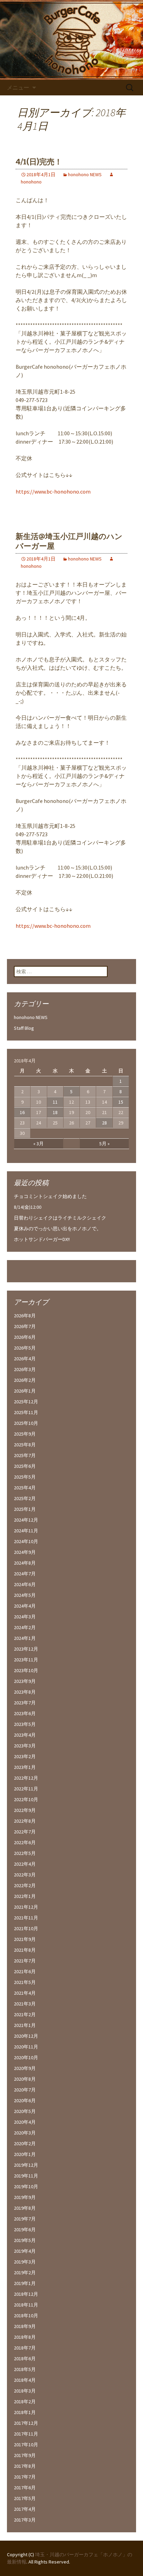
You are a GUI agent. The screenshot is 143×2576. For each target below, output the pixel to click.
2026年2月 (25, 1380)
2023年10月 (26, 1670)
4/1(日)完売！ (39, 162)
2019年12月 (26, 2165)
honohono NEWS (85, 174)
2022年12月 (26, 1778)
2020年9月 (25, 2068)
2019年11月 (26, 2176)
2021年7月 (25, 1961)
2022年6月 (25, 1842)
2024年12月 (26, 1520)
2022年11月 (26, 1789)
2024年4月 (25, 1606)
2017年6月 (25, 2488)
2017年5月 (25, 2498)
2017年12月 (26, 2423)
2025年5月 (25, 1477)
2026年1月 (25, 1391)
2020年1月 (25, 2154)
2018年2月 (25, 2402)
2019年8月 (25, 2208)
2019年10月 (26, 2186)
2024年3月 (25, 1617)
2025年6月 (25, 1466)
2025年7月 (25, 1455)
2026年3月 (25, 1369)
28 (104, 1123)
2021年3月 (25, 2004)
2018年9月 (25, 2326)
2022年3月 (25, 1875)
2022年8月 (25, 1821)
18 (55, 1112)
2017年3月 (25, 2520)
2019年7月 (25, 2219)
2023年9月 (25, 1681)
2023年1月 (25, 1767)
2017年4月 (25, 2509)
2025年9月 (25, 1434)
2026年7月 (25, 1326)
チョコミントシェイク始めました (50, 1196)
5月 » (104, 1144)
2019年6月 (25, 2230)
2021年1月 (25, 2025)
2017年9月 (25, 2455)
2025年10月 (26, 1423)
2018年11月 (26, 2305)
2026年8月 (25, 1316)
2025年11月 (26, 1412)
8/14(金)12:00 (28, 1207)
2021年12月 (26, 1907)
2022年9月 (25, 1810)
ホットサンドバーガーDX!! (42, 1239)
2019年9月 (25, 2197)
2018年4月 (25, 2380)
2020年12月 (26, 2036)
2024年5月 (25, 1595)
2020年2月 (25, 2143)
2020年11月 (26, 2047)
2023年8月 (25, 1692)
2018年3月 (25, 2391)
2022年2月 (25, 1885)
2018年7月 (25, 2348)
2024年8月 (25, 1563)
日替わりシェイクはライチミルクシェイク (60, 1218)
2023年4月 (25, 1735)
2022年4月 (25, 1864)
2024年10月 (26, 1541)
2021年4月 (25, 1993)
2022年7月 (25, 1832)
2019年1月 (25, 2283)
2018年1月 (25, 2412)
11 (55, 1102)
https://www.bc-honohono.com (53, 491)
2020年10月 (26, 2057)
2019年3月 (25, 2262)
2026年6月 (25, 1337)
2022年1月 (25, 1896)
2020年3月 (25, 2133)
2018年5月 (25, 2369)
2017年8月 (25, 2466)
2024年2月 (25, 1627)
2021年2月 (25, 2014)
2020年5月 (25, 2111)
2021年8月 (25, 1950)
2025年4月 (25, 1488)
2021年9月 (25, 1939)
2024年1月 (25, 1638)
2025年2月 (25, 1498)
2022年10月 (26, 1799)
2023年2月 (25, 1756)
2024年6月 (25, 1584)
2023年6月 (25, 1713)
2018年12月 (26, 2294)
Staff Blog (24, 1028)
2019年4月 (25, 2251)
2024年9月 (25, 1552)
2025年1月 (25, 1509)
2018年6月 (25, 2359)
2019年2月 (25, 2273)
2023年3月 (25, 1746)
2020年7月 (25, 2090)
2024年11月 (26, 1531)
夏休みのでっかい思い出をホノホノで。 (58, 1229)
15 (121, 1102)
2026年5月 (25, 1348)
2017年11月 (26, 2434)
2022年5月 (25, 1853)
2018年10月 (26, 2316)
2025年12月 (26, 1402)
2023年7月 (25, 1703)
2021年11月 (26, 1918)
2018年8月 (25, 2337)
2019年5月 (25, 2240)
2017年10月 (26, 2445)
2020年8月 (25, 2079)
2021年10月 (26, 1928)
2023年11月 (26, 1660)
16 (22, 1112)
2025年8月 (25, 1445)
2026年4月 (25, 1359)
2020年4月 (25, 2122)
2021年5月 (25, 1982)
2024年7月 (25, 1574)
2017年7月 (25, 2477)
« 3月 (39, 1144)
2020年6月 (25, 2100)
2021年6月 (25, 1971)
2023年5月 (25, 1724)
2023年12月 (26, 1649)
